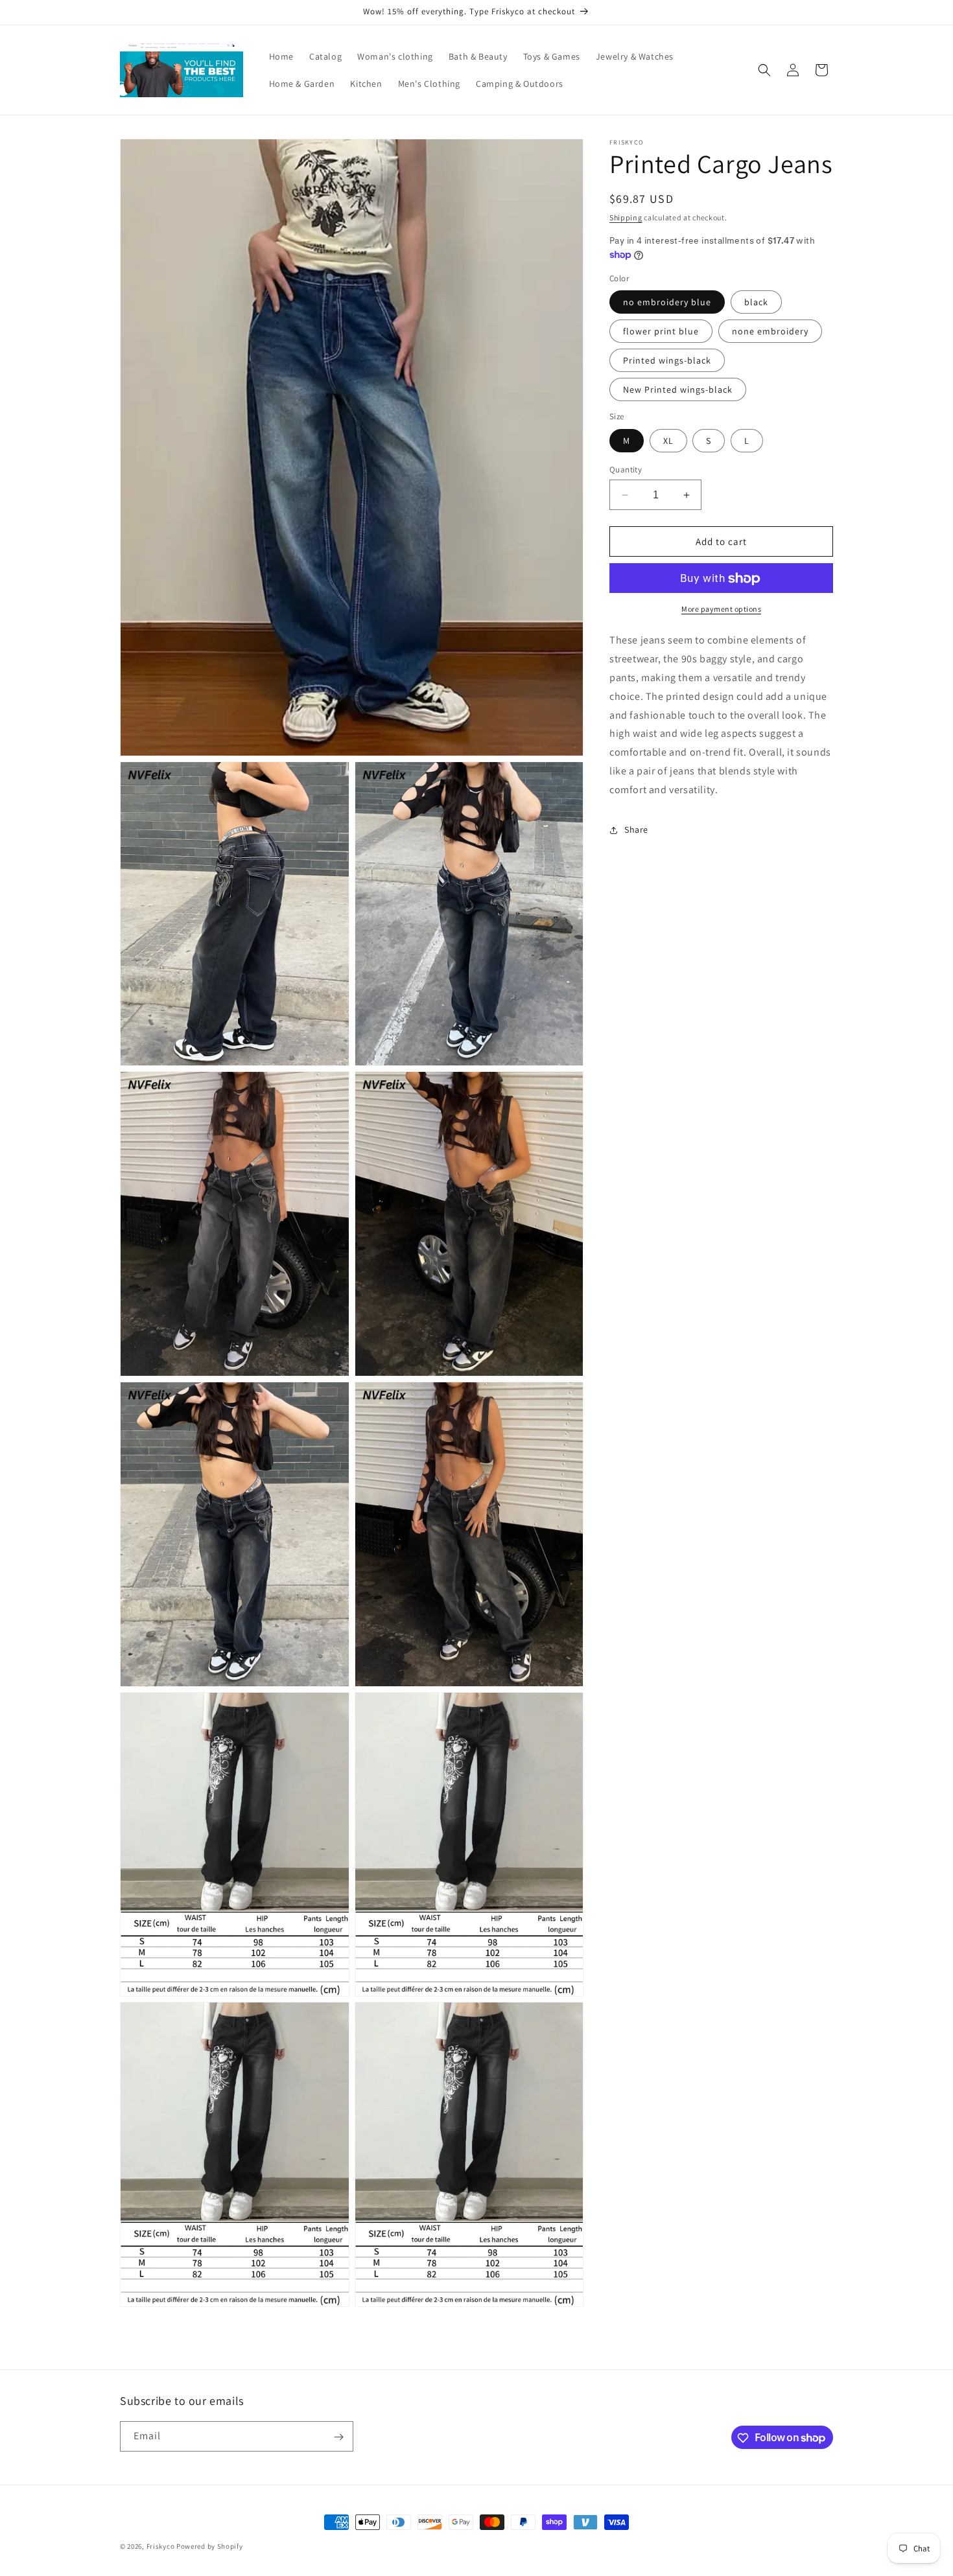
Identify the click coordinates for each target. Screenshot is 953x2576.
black (756, 303)
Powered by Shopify (210, 2546)
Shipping (626, 217)
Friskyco (161, 2546)
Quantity (626, 470)
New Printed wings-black (678, 390)
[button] (764, 70)
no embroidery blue (667, 303)
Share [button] (636, 830)
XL (668, 441)
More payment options (721, 609)
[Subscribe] (338, 2437)
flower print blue (661, 332)
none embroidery (770, 332)
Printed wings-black (667, 361)
